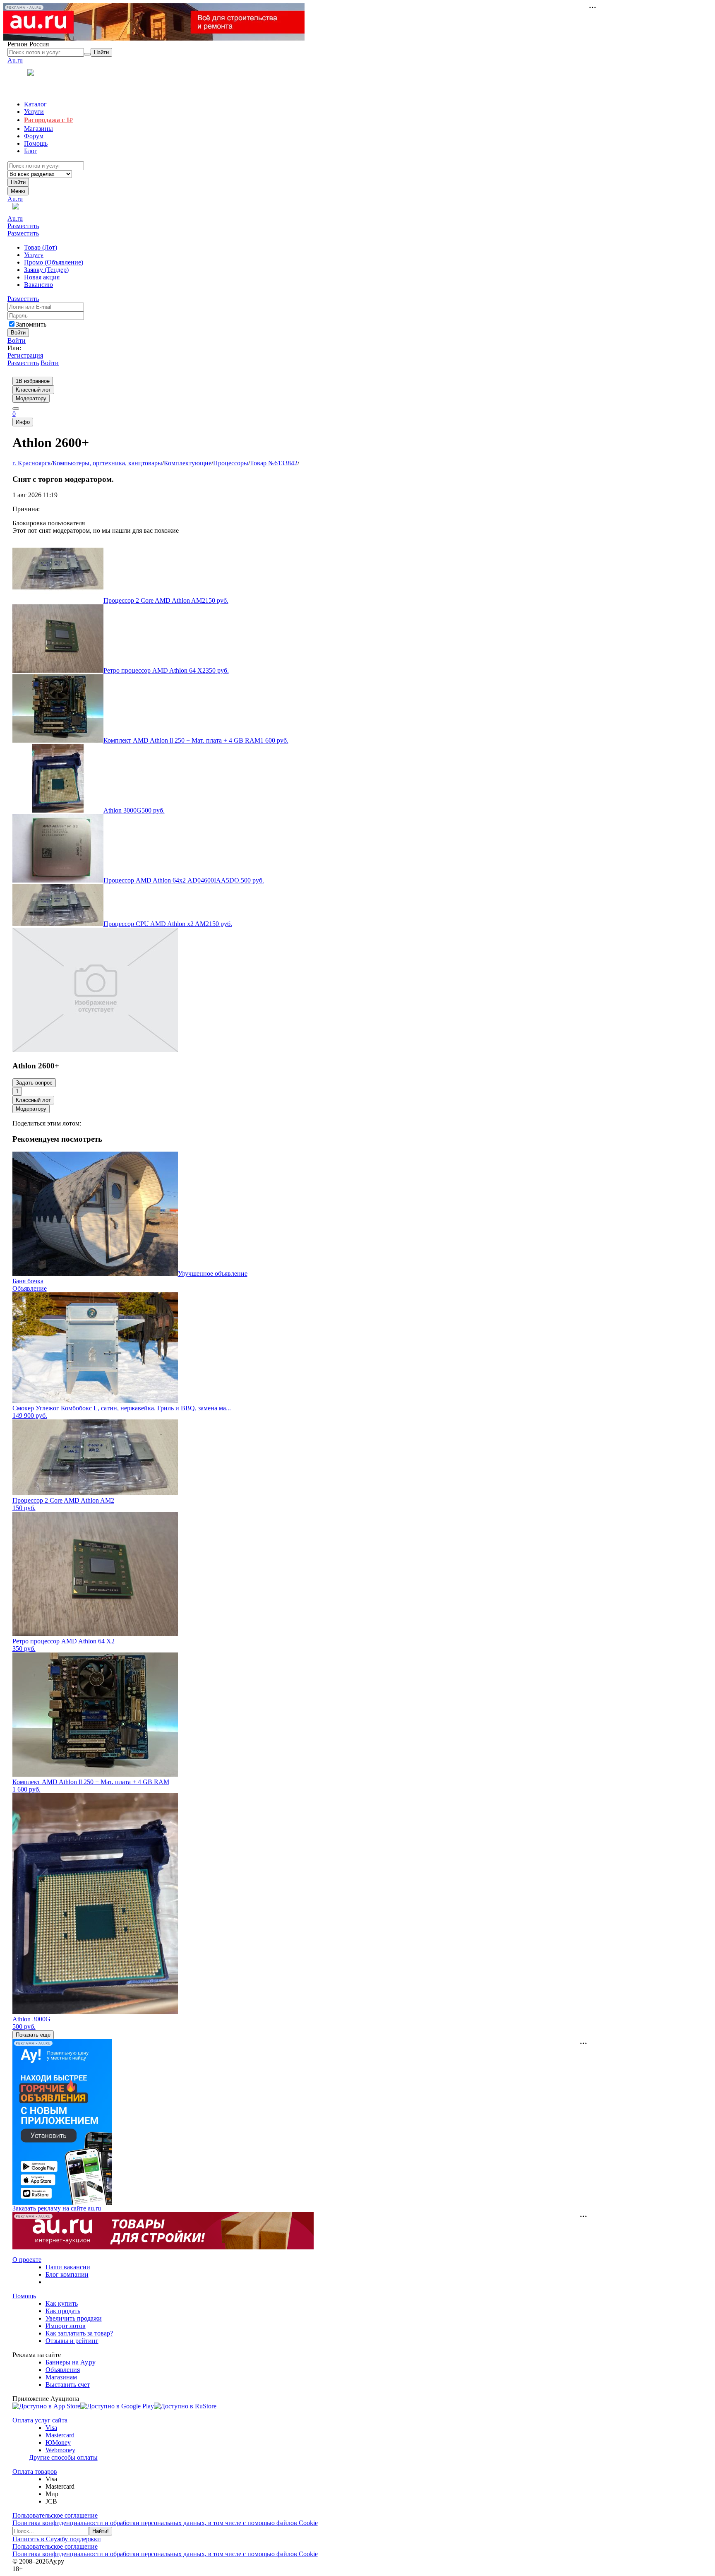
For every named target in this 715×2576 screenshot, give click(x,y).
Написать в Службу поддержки (57, 2539)
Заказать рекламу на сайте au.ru (57, 2208)
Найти (18, 182)
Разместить (23, 226)
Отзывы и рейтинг (72, 2341)
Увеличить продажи (74, 2318)
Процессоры (231, 463)
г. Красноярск (32, 463)
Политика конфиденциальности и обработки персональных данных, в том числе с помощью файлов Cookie (165, 2523)
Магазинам (61, 2377)
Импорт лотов (66, 2326)
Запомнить (31, 324)
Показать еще (33, 2035)
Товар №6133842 (274, 463)
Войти (17, 340)
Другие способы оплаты (63, 2457)
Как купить (62, 2303)
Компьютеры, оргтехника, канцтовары (107, 463)
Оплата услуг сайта (40, 2420)
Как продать (63, 2311)
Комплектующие (188, 463)
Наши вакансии (68, 2267)
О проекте (27, 2260)
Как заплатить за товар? (79, 2333)
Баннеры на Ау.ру (71, 2362)
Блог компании (67, 2274)
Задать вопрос (34, 1083)
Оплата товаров (35, 2471)
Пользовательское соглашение (55, 2515)
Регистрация (25, 355)
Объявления (63, 2370)
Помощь (24, 2296)
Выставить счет (68, 2385)
